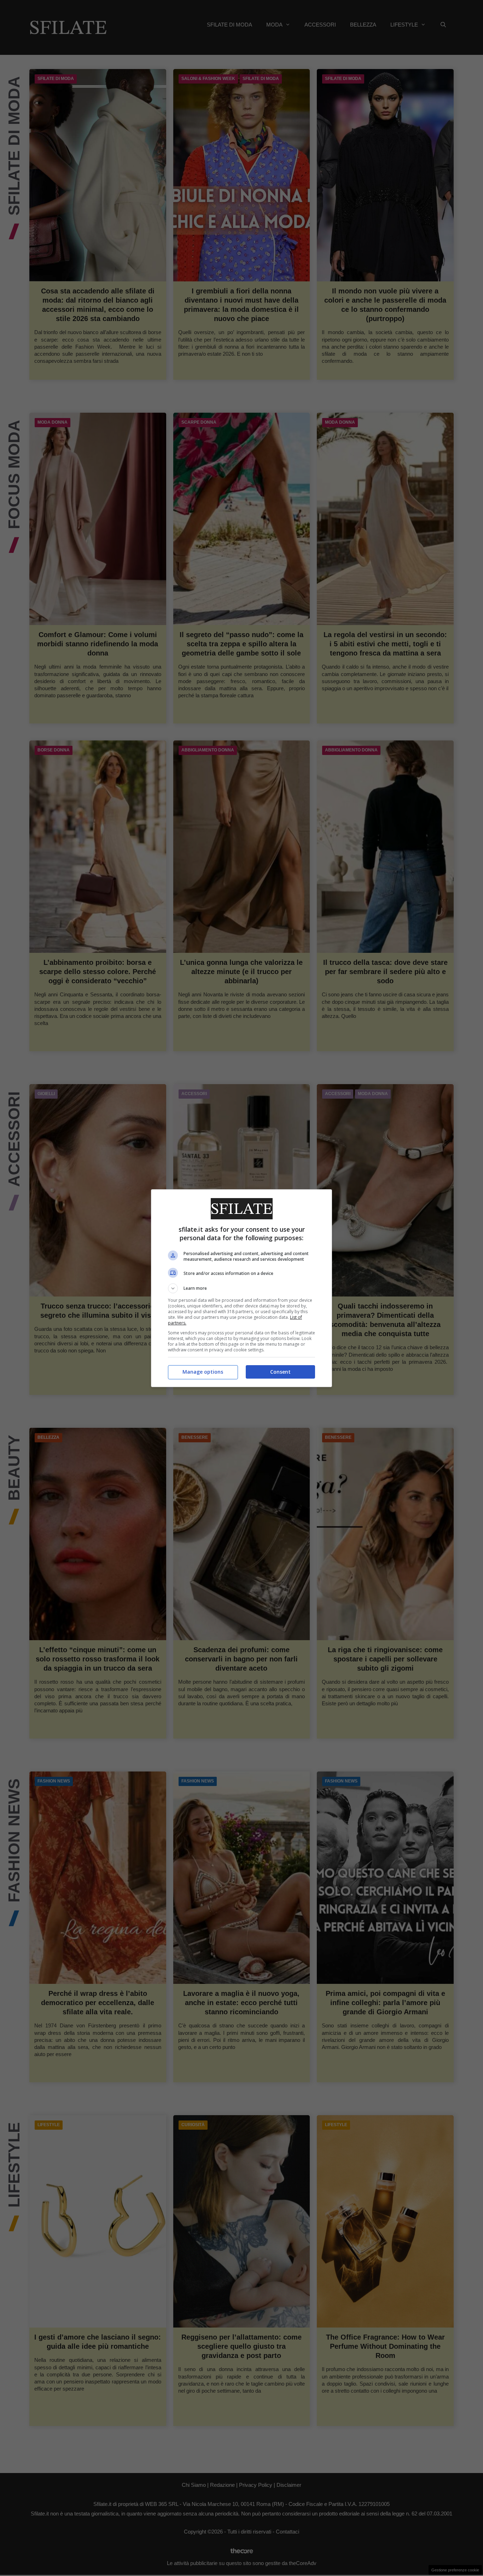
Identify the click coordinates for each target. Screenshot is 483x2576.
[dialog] (241, 1288)
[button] (241, 1288)
